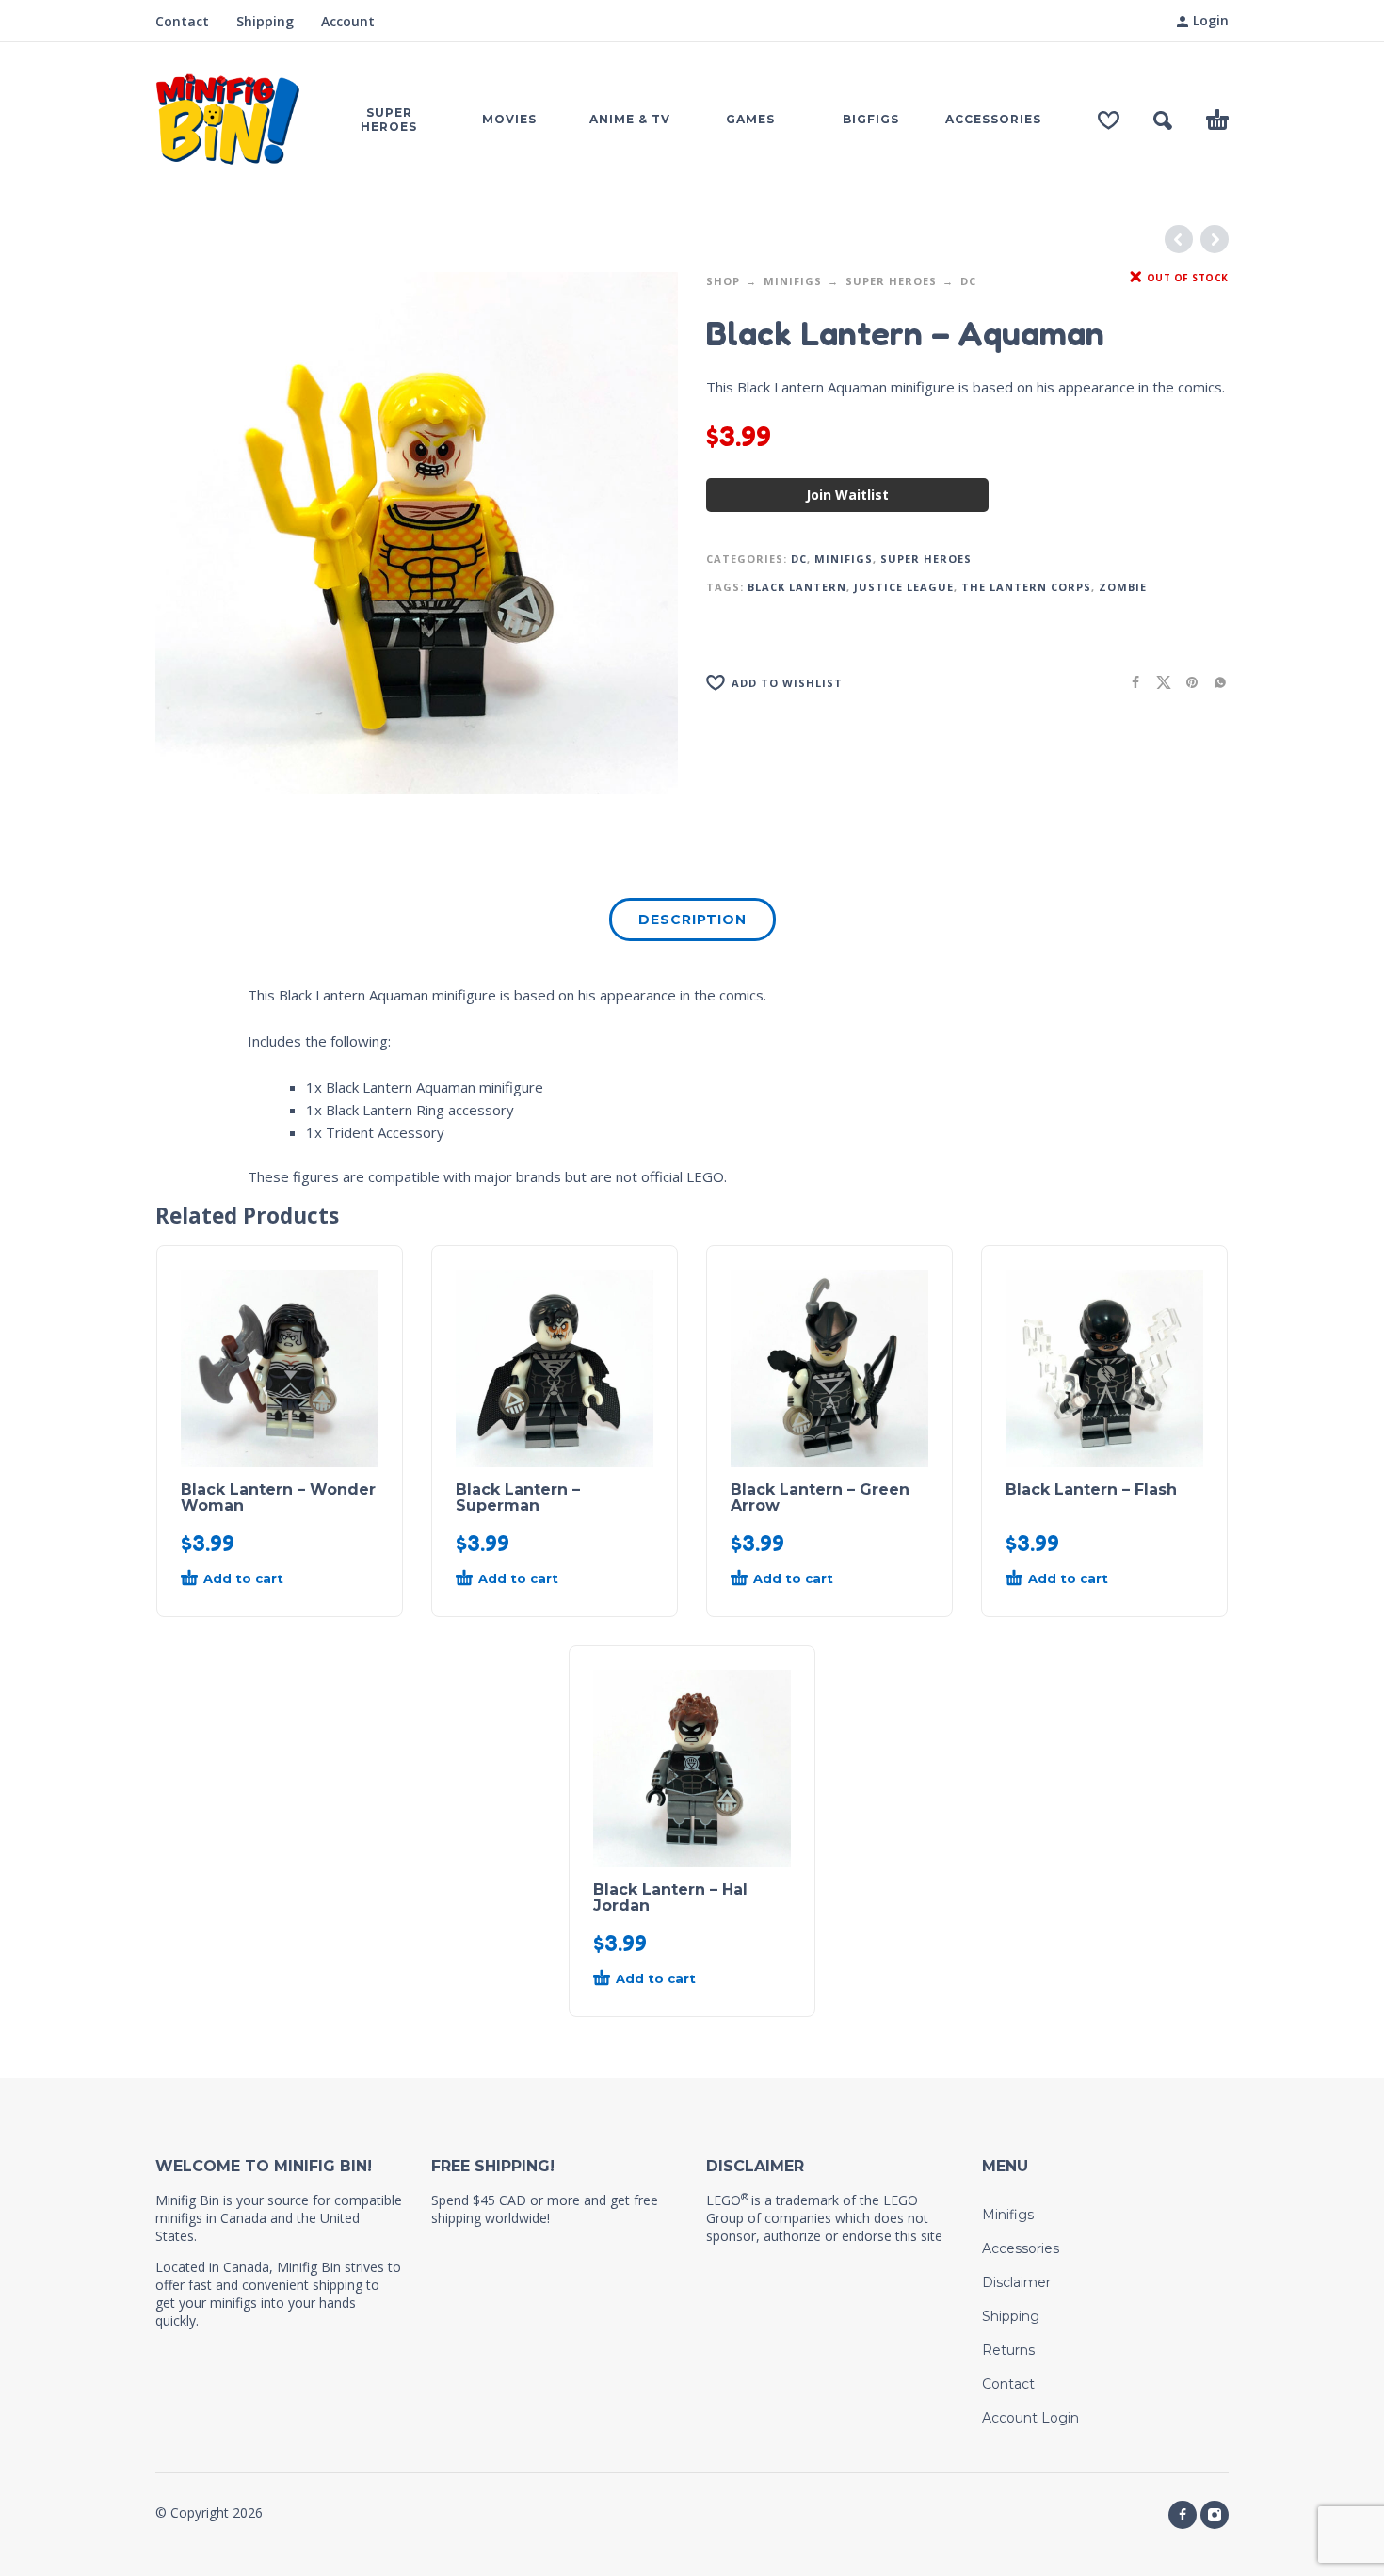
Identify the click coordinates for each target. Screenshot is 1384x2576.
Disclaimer (1016, 2282)
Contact (182, 21)
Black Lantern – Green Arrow (820, 1497)
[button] (1163, 120)
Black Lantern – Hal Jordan (670, 1897)
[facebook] (1183, 2515)
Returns (1008, 2350)
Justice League (904, 587)
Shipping (265, 21)
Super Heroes (891, 281)
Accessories (1021, 2248)
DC (968, 281)
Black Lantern (797, 587)
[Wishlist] (1109, 120)
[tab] (692, 923)
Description (692, 920)
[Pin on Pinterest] (1186, 682)
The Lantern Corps (1026, 587)
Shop (723, 281)
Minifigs (793, 281)
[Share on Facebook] (1130, 682)
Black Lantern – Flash (1091, 1489)
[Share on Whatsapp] (1215, 682)
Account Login (1030, 2418)
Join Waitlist (847, 495)
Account (348, 21)
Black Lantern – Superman (518, 1497)
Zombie (1123, 587)
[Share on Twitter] (1158, 682)
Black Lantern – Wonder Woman (278, 1497)
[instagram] (1215, 2515)
